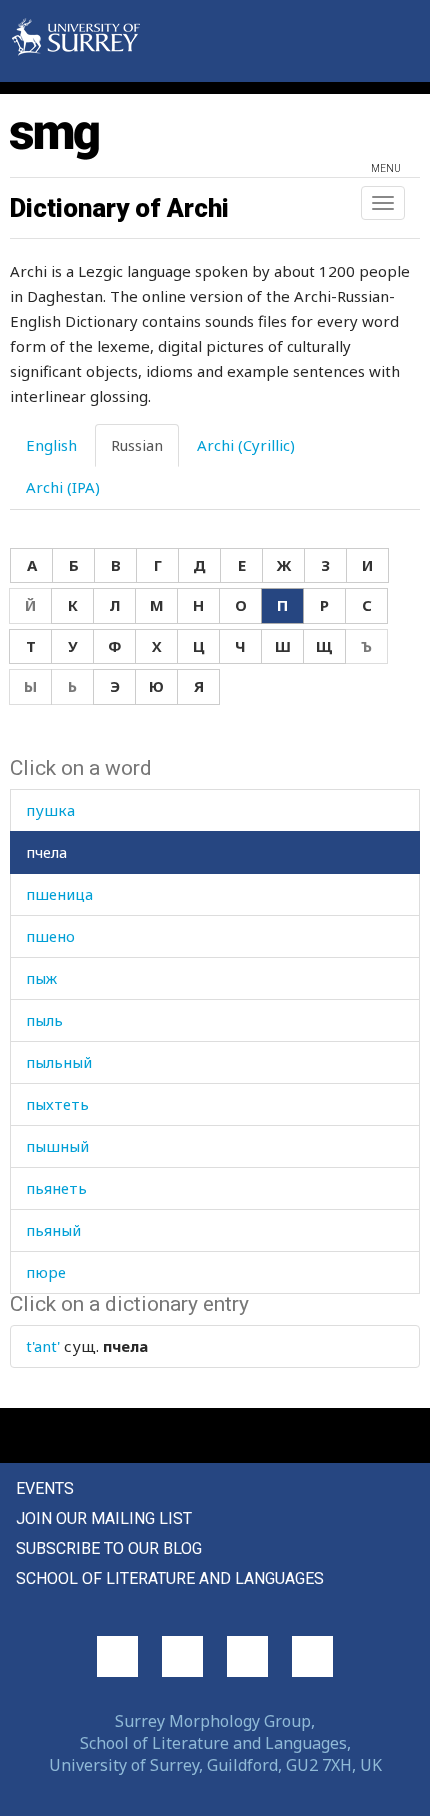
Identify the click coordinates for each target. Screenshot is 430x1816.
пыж (41, 978)
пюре (46, 1272)
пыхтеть (57, 1104)
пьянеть (56, 1188)
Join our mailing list (104, 1518)
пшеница (59, 894)
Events (45, 1488)
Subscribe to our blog (109, 1548)
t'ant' (43, 1346)
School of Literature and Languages (170, 1578)
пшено (50, 936)
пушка (50, 810)
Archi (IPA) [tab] (63, 487)
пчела (46, 852)
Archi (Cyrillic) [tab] (246, 445)
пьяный (53, 1230)
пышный (57, 1146)
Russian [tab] (137, 445)
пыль (44, 1020)
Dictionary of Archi (119, 208)
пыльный (59, 1062)
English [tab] (51, 445)
